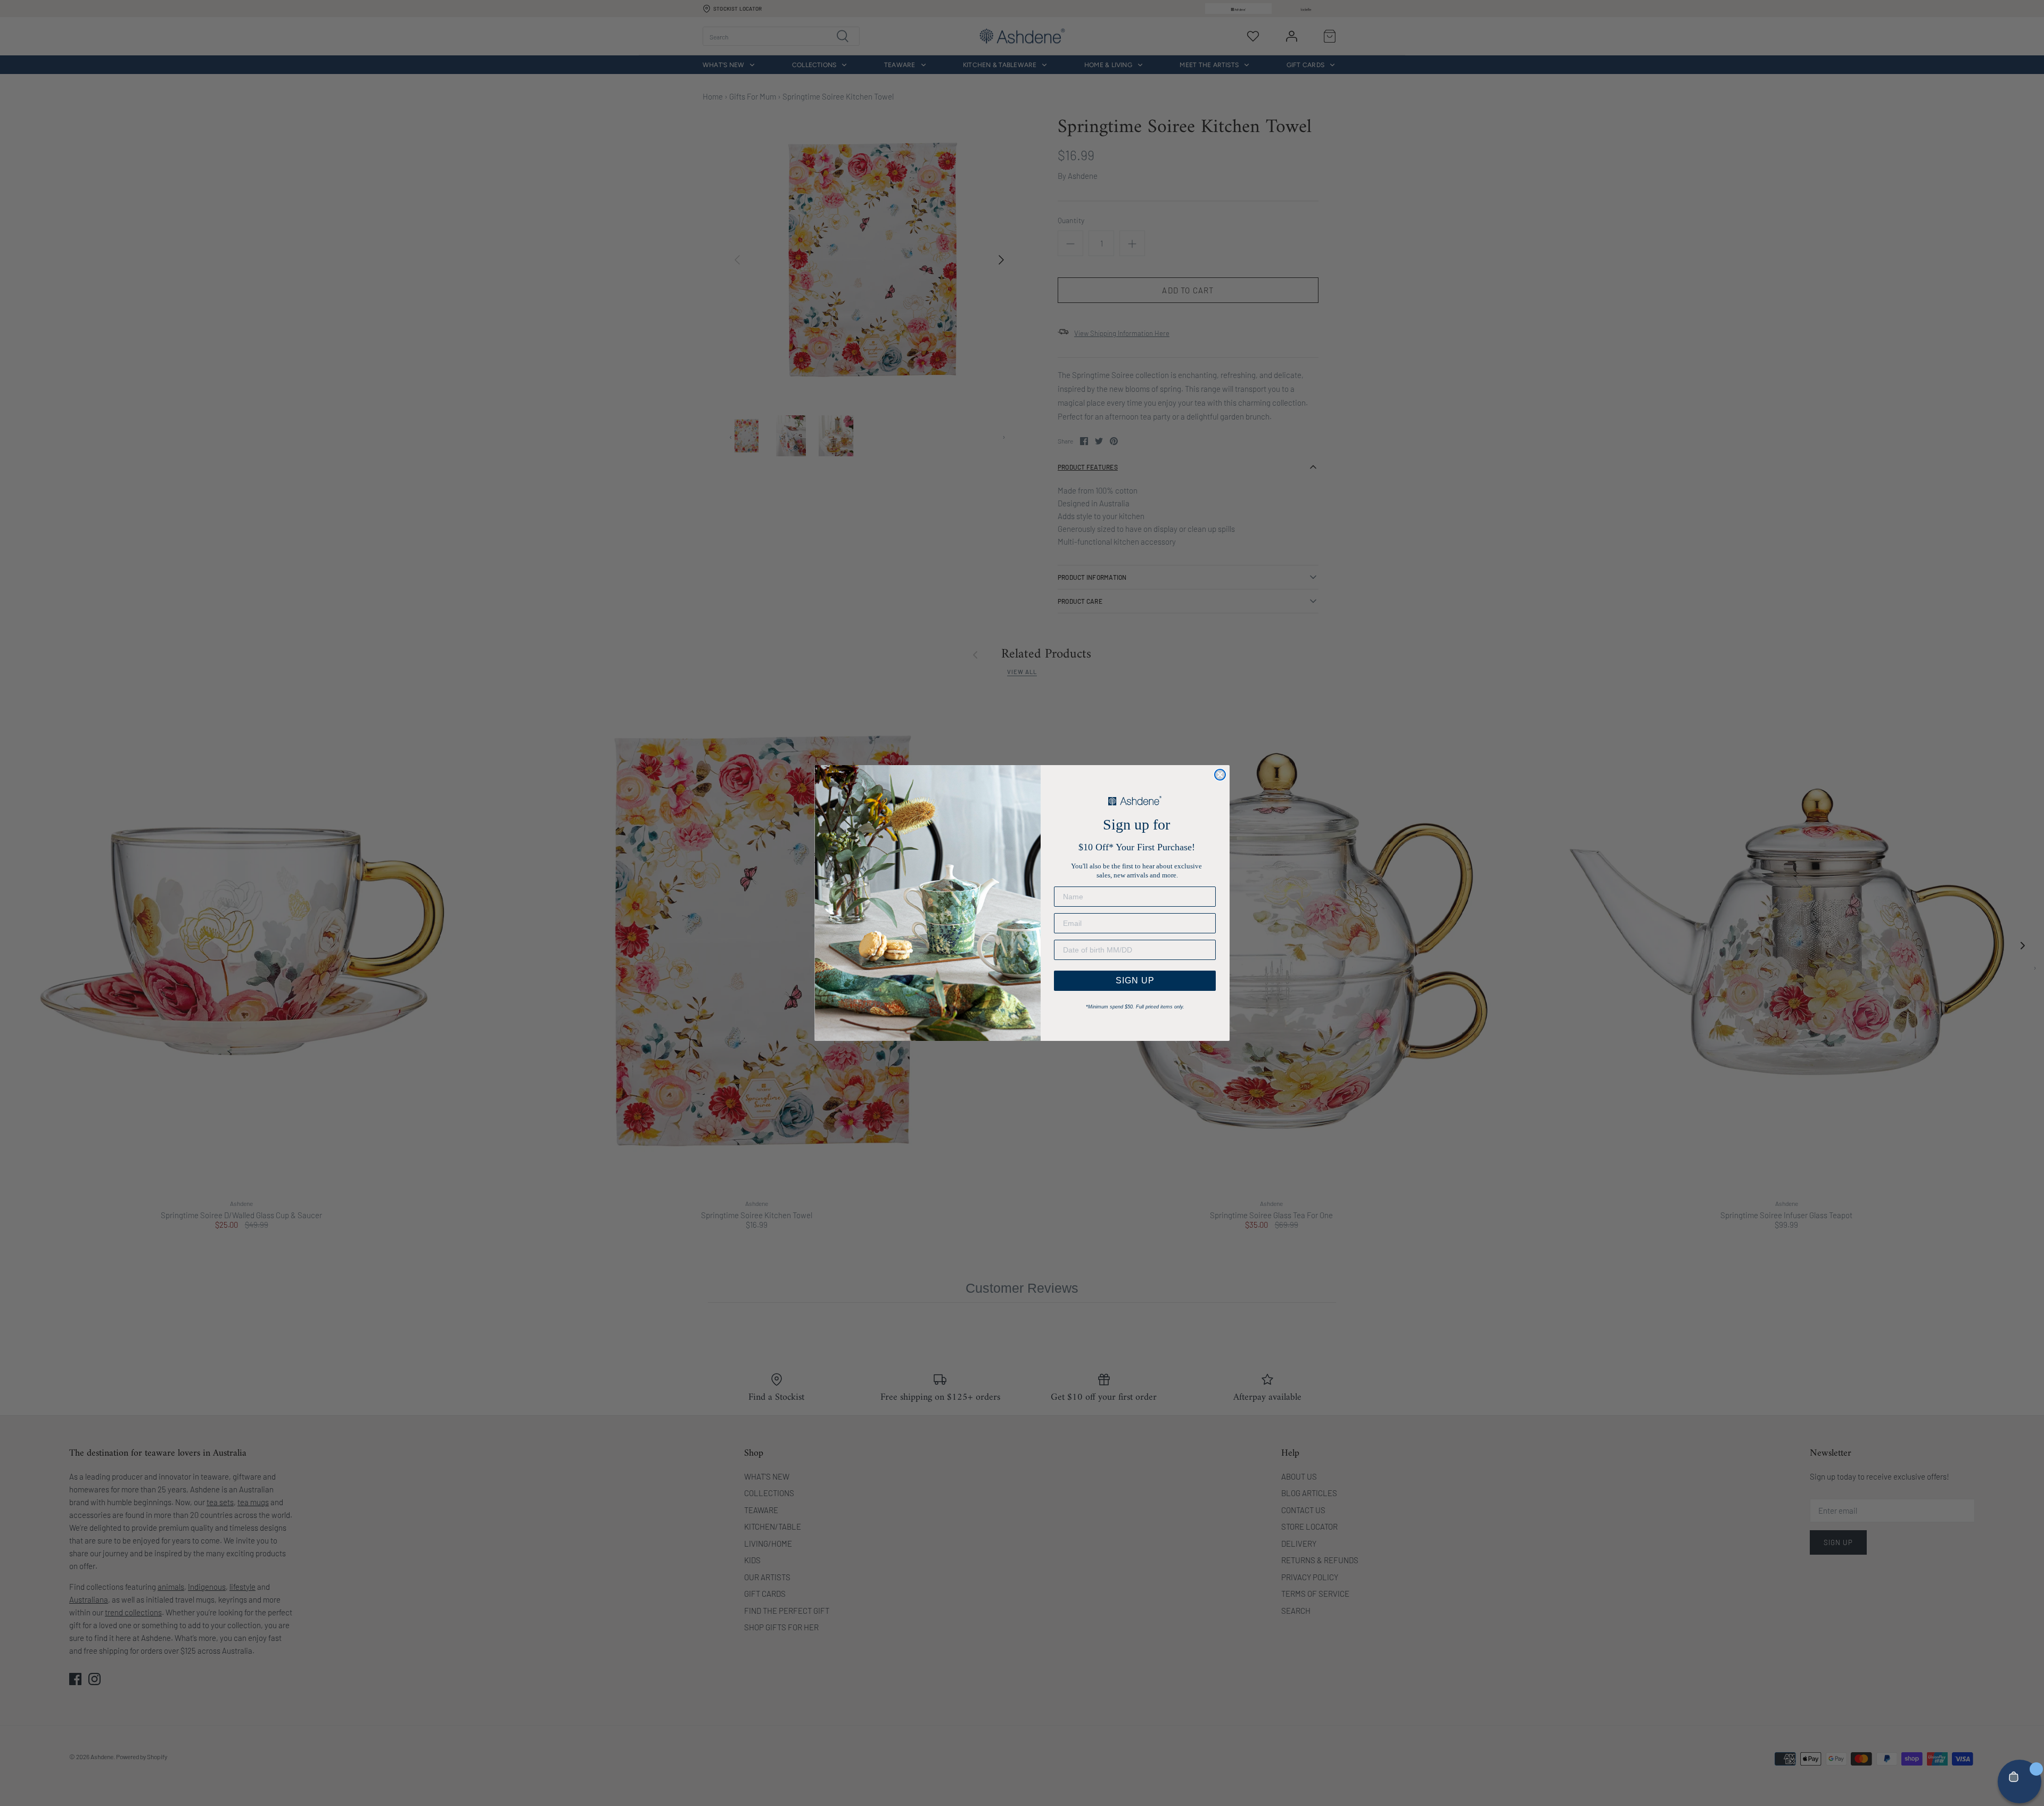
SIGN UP (1135, 980)
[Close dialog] (1220, 775)
